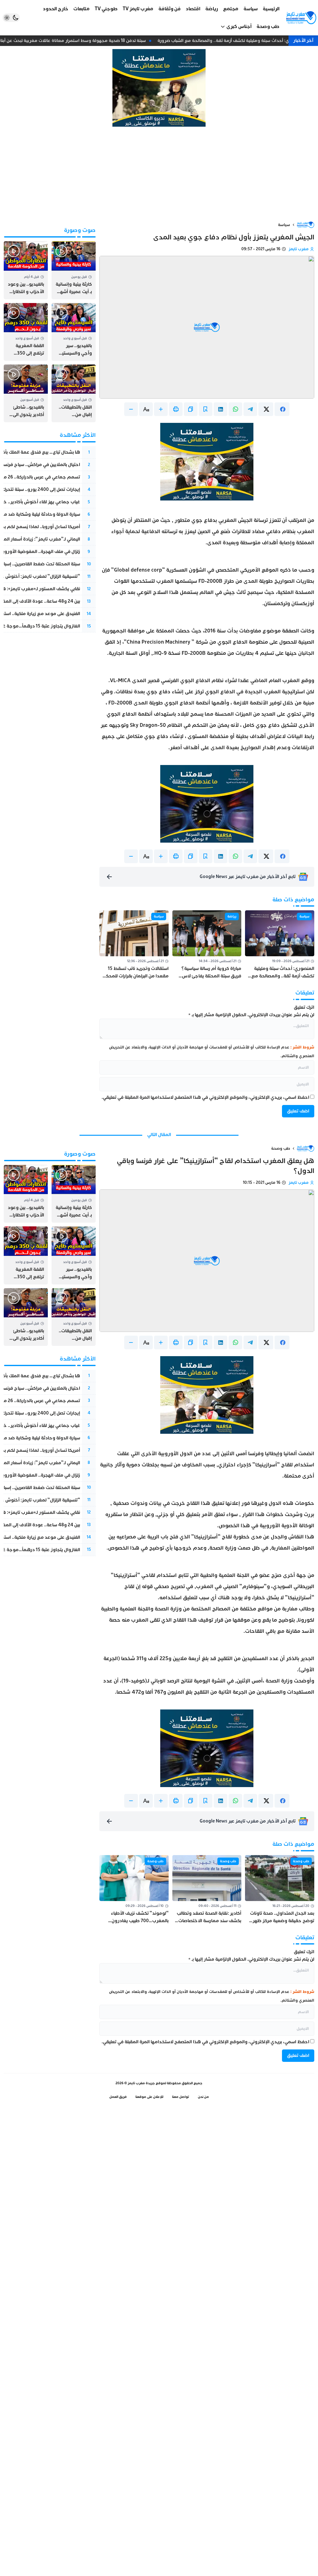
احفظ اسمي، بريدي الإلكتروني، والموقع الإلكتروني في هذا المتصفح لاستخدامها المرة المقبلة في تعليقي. (205, 1097)
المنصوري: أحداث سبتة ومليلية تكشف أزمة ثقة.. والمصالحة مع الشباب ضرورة (236, 41)
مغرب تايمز (299, 249)
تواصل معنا (181, 2097)
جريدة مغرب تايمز (141, 2083)
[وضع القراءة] (206, 409)
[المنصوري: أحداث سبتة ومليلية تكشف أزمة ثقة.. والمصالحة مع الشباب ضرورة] (280, 945)
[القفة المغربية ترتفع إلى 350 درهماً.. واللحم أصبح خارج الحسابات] (26, 332)
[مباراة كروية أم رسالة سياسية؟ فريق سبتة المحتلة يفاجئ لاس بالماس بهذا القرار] (207, 945)
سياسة (284, 225)
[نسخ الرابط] (191, 409)
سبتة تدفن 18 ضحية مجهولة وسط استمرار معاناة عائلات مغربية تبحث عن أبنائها (76, 41)
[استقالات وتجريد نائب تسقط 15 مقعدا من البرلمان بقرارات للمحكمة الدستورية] (134, 945)
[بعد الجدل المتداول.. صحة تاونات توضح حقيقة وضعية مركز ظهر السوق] (280, 1890)
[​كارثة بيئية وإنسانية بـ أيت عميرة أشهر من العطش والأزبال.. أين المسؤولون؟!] (74, 270)
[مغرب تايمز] (301, 18)
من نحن (203, 2097)
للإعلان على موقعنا (149, 2097)
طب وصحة (281, 1148)
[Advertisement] (159, 174)
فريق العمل (118, 2097)
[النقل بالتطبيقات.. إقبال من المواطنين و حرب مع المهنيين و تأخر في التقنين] (74, 393)
